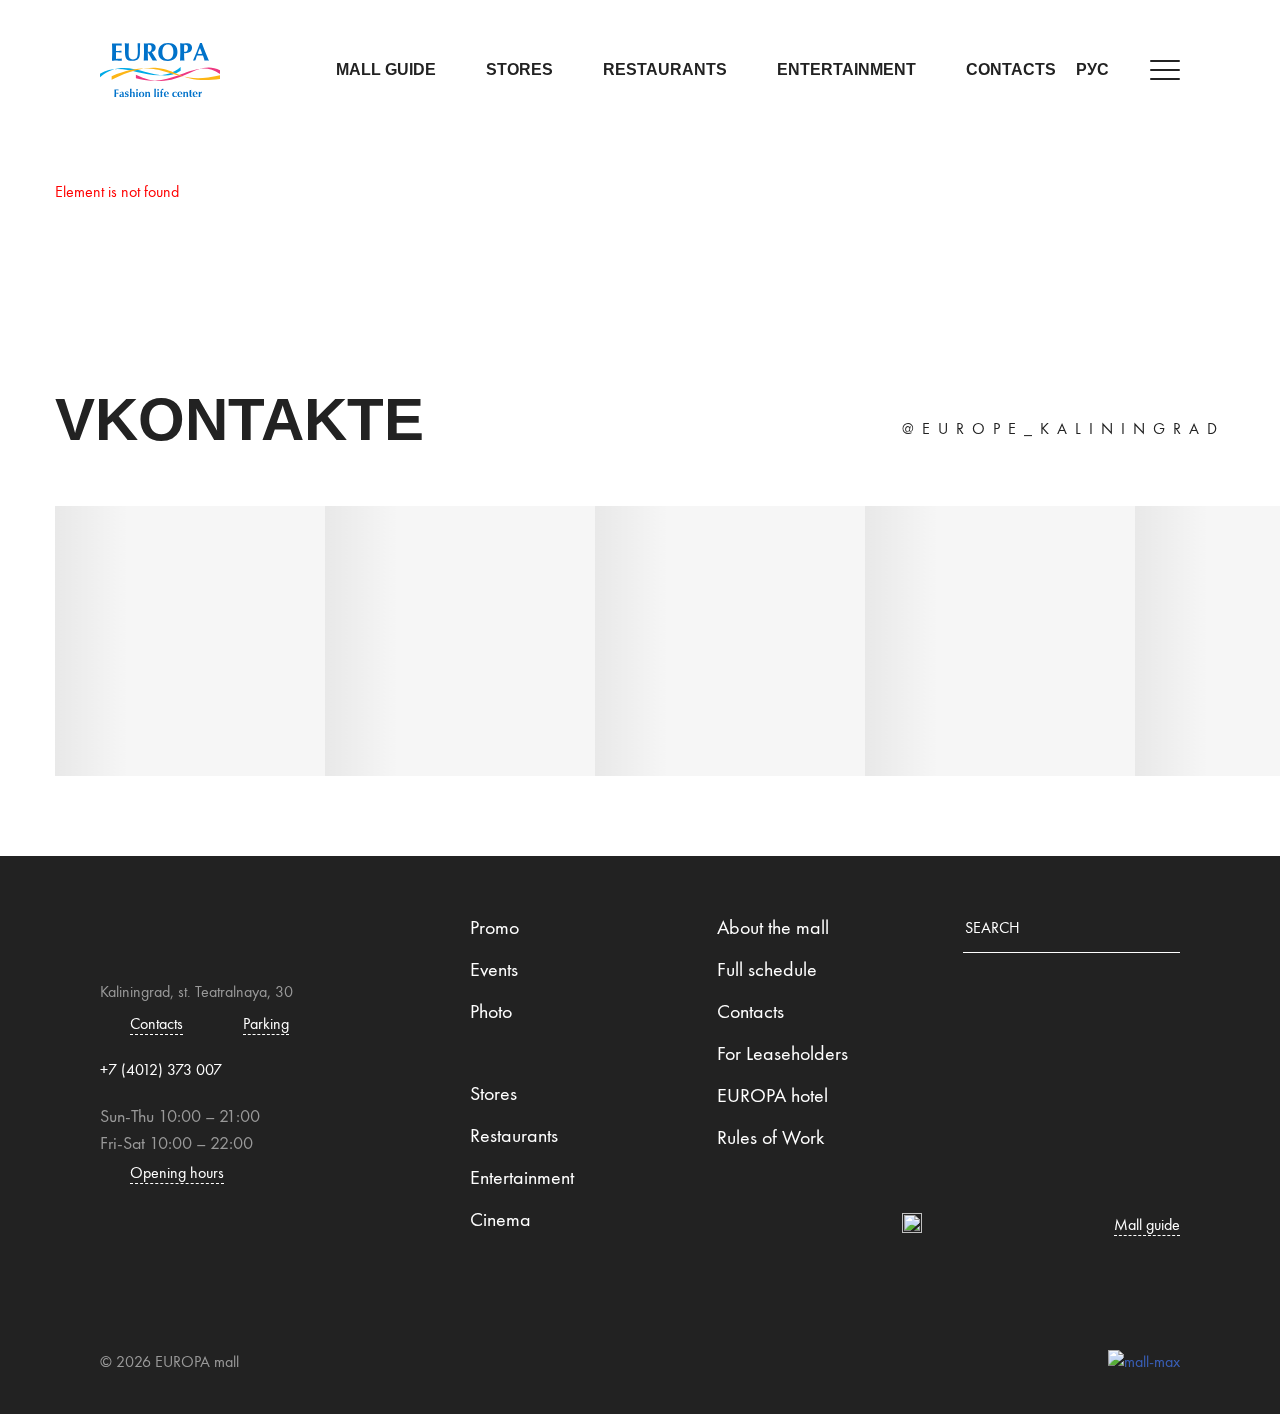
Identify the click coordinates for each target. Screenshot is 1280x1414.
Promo (494, 927)
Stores (519, 69)
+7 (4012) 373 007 (161, 1069)
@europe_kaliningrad (1063, 428)
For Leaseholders (782, 1053)
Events (494, 969)
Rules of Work (770, 1137)
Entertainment (846, 69)
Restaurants (665, 69)
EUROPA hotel (772, 1095)
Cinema (500, 1219)
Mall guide (386, 69)
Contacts (1011, 69)
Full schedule (767, 969)
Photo (491, 1011)
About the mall (773, 927)
